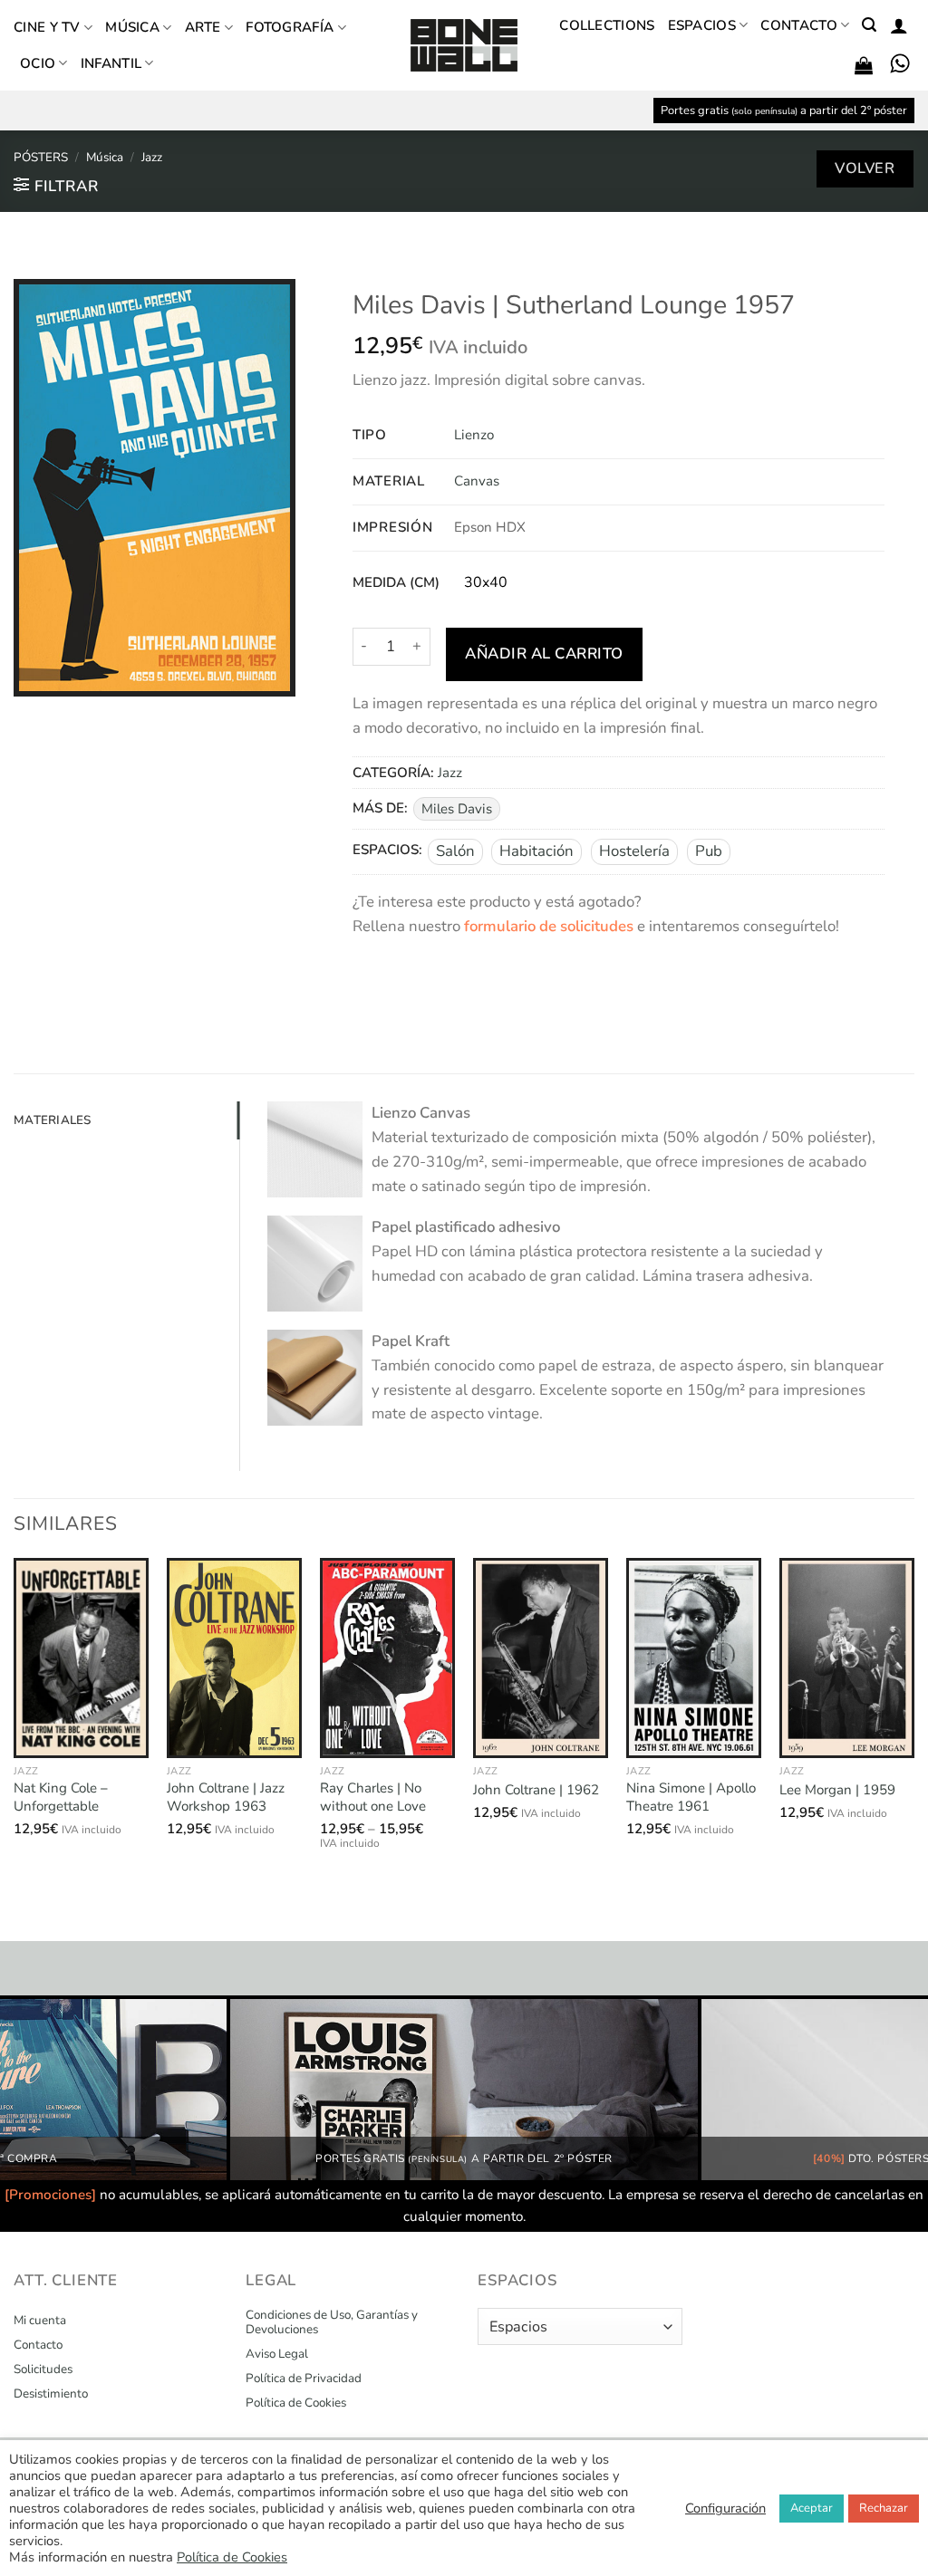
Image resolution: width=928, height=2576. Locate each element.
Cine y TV (47, 27)
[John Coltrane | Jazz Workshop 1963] (234, 1658)
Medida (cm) (396, 583)
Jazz (152, 157)
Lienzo (474, 435)
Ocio (38, 63)
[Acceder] (899, 25)
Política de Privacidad (304, 2379)
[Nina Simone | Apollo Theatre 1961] (694, 1658)
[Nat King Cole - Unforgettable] (81, 1658)
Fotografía (290, 27)
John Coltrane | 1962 (536, 1790)
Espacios (702, 25)
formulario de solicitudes (549, 926)
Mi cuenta (40, 2321)
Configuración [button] (725, 2508)
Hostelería (634, 851)
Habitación (536, 851)
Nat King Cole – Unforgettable (61, 1797)
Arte (203, 27)
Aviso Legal (277, 2354)
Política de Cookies (296, 2403)
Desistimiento (51, 2394)
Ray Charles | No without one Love (373, 1797)
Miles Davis (457, 809)
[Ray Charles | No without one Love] (387, 1658)
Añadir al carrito (544, 654)
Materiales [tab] (53, 1120)
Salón (455, 851)
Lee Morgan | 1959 (837, 1790)
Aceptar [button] (812, 2508)
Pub (709, 851)
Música (132, 27)
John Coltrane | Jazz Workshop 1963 (226, 1797)
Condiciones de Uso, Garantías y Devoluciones (332, 2322)
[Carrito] (864, 65)
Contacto (798, 25)
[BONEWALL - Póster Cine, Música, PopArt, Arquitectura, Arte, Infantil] (464, 46)
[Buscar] (869, 25)
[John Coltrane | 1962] (541, 1658)
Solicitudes (43, 2369)
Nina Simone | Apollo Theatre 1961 (691, 1797)
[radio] (486, 583)
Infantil (111, 63)
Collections (607, 25)
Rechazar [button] (884, 2508)
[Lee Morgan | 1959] (847, 1658)
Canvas (477, 481)
